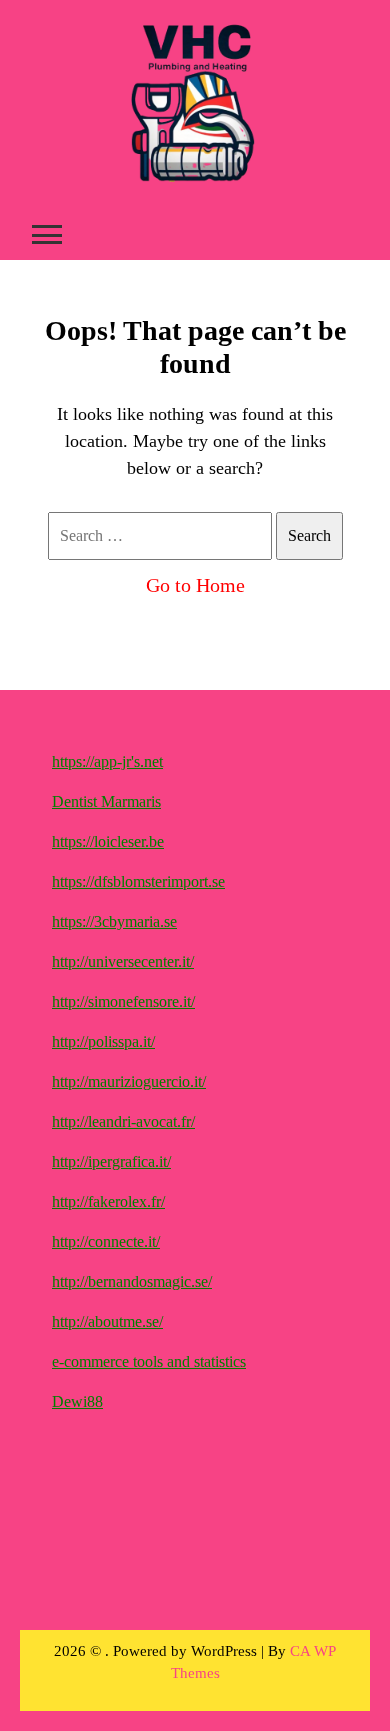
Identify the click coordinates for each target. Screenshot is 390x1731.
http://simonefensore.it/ (123, 1001)
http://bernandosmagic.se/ (132, 1281)
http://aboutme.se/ (107, 1321)
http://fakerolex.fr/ (108, 1201)
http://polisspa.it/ (103, 1041)
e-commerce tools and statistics (149, 1361)
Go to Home (195, 585)
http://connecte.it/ (106, 1241)
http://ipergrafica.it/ (111, 1161)
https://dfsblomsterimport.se (138, 881)
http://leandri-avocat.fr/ (123, 1121)
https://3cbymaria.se (114, 921)
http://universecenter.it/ (123, 961)
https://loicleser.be (108, 841)
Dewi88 (77, 1401)
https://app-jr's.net (107, 761)
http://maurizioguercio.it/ (129, 1081)
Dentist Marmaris (106, 801)
